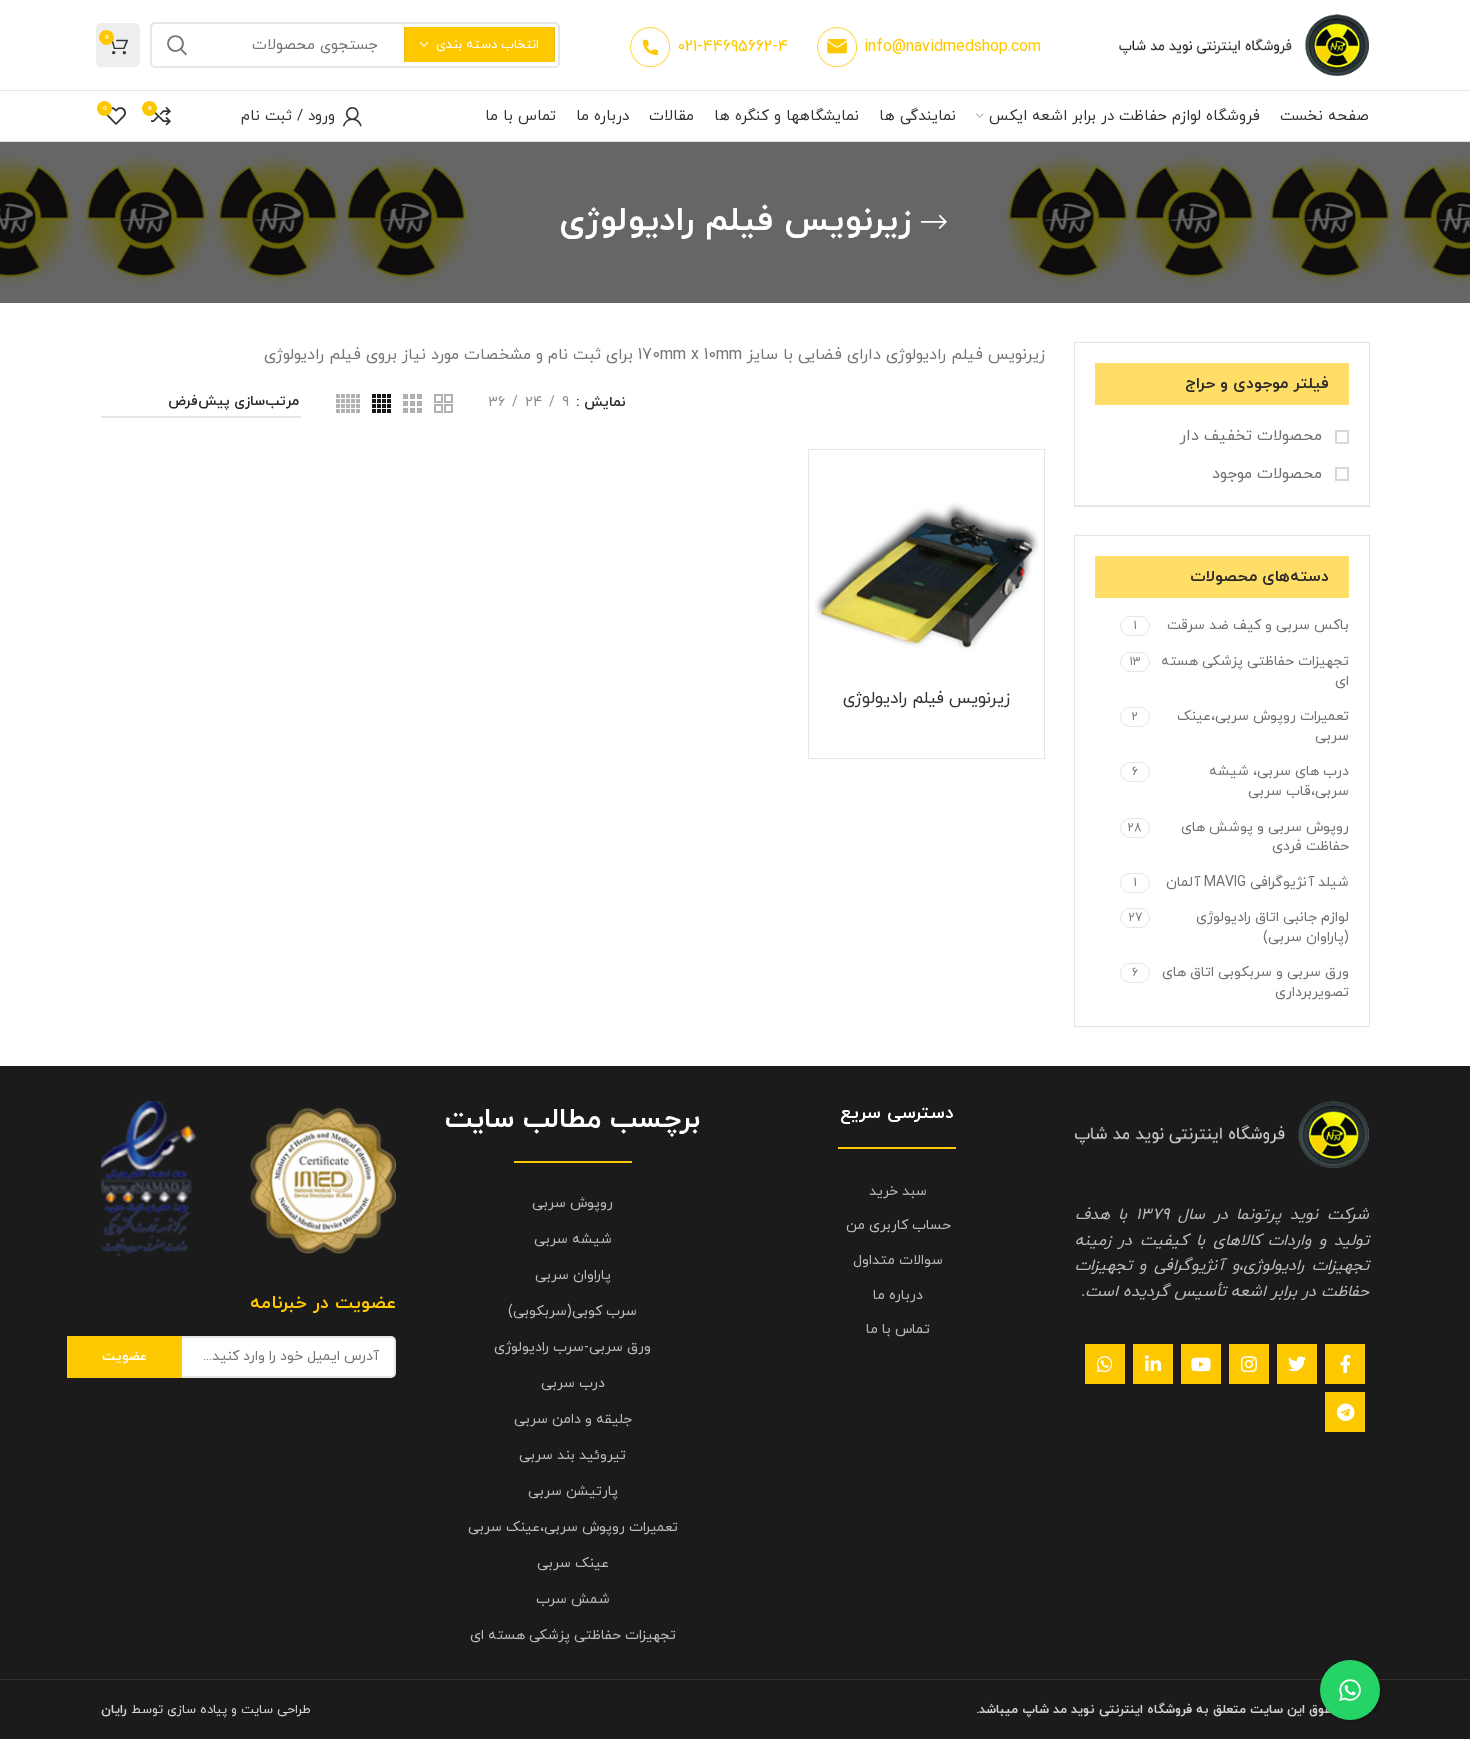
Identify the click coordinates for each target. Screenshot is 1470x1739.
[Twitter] (1297, 1364)
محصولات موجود (1269, 474)
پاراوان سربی (573, 1275)
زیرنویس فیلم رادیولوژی (926, 699)
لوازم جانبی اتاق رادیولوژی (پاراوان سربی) (1272, 927)
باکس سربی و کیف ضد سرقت (1258, 625)
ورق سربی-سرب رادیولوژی (572, 1347)
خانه (1031, 403)
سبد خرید (898, 1191)
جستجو (177, 45)
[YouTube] (1201, 1364)
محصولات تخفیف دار (1253, 436)
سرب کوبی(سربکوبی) (572, 1311)
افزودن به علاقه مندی (829, 577)
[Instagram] (1249, 1364)
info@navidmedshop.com (952, 47)
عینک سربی (573, 1563)
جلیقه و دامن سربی (573, 1419)
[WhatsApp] (1105, 1364)
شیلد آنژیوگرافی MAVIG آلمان (1257, 882)
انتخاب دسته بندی (487, 45)
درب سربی (573, 1383)
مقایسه (829, 487)
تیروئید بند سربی (572, 1455)
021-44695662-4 (732, 47)
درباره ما (898, 1295)
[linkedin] (1153, 1364)
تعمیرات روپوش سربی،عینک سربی (1263, 726)
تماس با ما (898, 1329)
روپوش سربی (572, 1203)
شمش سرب (573, 1599)
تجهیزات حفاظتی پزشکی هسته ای (1255, 671)
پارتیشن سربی (573, 1491)
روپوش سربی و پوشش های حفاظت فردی (1265, 837)
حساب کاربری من (898, 1225)
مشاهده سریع (829, 532)
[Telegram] (1345, 1412)
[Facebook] (1345, 1364)
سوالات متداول (898, 1260)
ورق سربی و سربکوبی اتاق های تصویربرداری (1255, 982)
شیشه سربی (573, 1239)
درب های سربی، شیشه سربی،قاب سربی (1279, 781)
